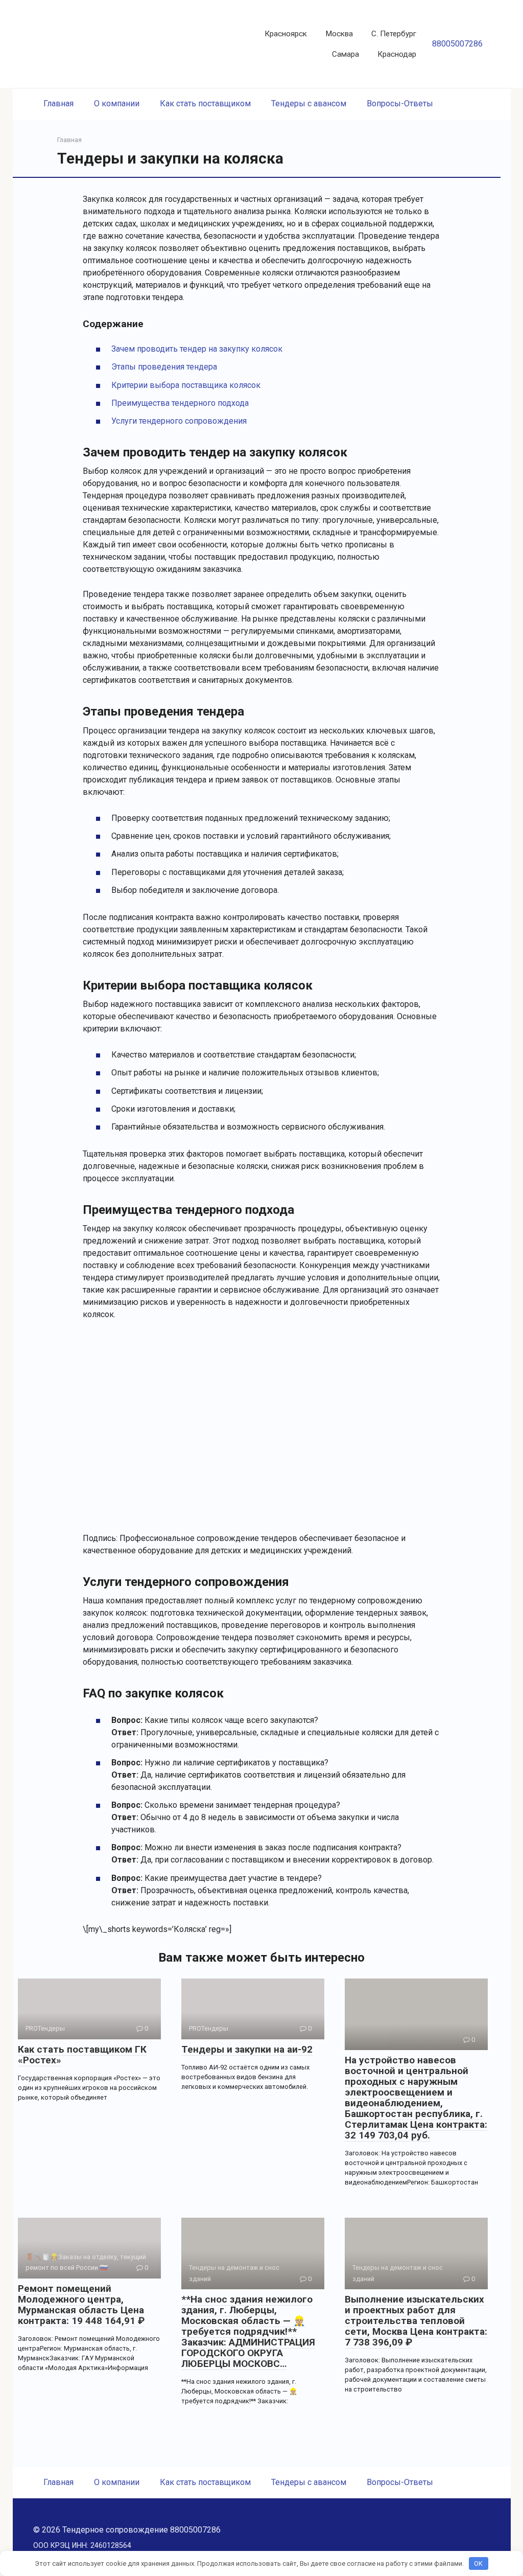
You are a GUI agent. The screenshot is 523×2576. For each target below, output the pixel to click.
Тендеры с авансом (309, 103)
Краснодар (397, 54)
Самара (346, 54)
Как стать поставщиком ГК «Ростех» (82, 2055)
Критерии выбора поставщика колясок (186, 385)
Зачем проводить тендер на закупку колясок (197, 349)
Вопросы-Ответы (400, 103)
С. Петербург (394, 34)
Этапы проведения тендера (164, 367)
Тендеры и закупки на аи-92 (247, 2049)
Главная (58, 103)
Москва (339, 34)
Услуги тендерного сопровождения (179, 421)
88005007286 (457, 44)
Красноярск (286, 34)
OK (478, 2563)
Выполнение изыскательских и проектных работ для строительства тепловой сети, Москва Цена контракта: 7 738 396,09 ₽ (416, 2321)
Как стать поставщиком (205, 103)
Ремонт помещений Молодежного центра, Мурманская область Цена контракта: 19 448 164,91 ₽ (81, 2305)
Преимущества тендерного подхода (180, 403)
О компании (117, 103)
